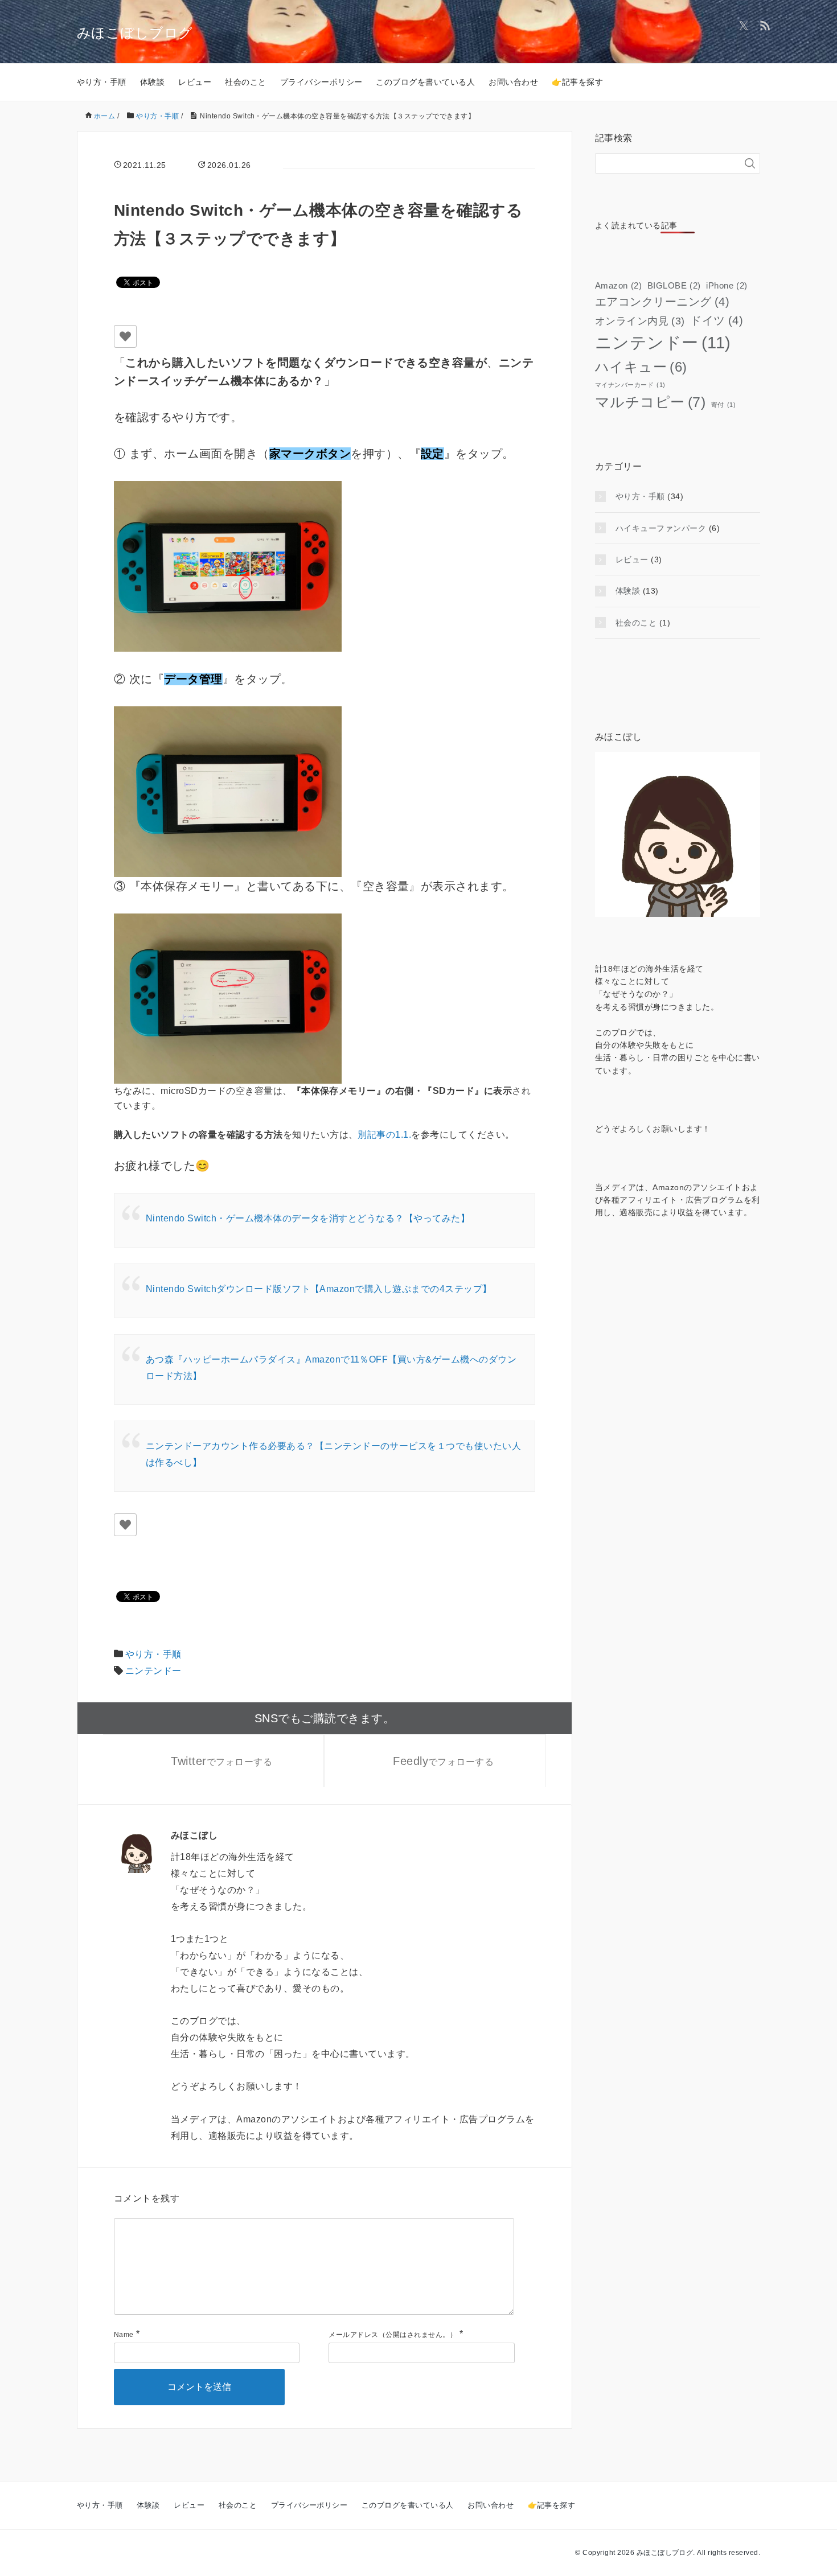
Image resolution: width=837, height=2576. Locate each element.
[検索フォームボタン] (750, 163)
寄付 (723, 405)
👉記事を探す (577, 82)
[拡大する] (327, 496)
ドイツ (717, 320)
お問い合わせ (513, 82)
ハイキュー (641, 367)
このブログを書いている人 (425, 82)
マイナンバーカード (630, 385)
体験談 (152, 82)
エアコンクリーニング (662, 302)
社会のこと (245, 82)
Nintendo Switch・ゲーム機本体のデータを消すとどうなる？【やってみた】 (308, 1218)
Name (124, 2335)
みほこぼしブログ (135, 33)
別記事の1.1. (384, 1135)
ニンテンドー (153, 1671)
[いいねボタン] (125, 336)
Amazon (618, 285)
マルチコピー (650, 402)
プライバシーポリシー (321, 82)
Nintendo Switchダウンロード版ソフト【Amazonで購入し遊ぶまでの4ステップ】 (319, 1289)
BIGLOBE (674, 285)
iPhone (727, 285)
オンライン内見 (640, 321)
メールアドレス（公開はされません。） (393, 2335)
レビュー (195, 82)
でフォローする (221, 1761)
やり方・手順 (102, 82)
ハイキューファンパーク (661, 528)
